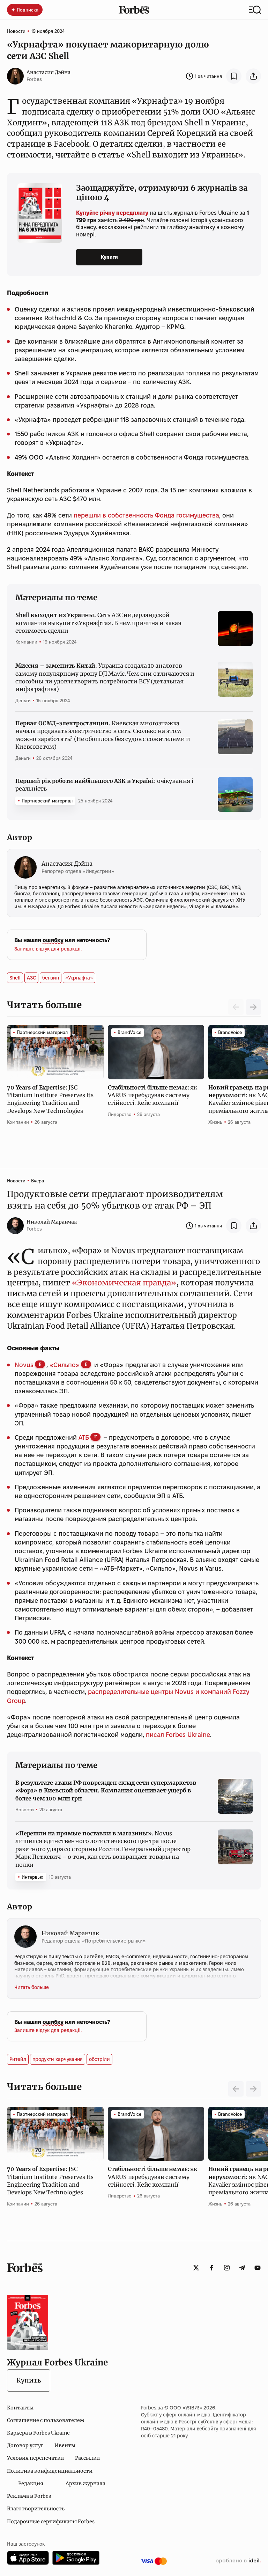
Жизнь (215, 1122)
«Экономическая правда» (123, 1283)
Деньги (23, 700)
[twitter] (196, 2268)
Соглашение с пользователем (46, 2420)
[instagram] (227, 2268)
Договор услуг (25, 2445)
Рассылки (87, 2458)
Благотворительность (36, 2509)
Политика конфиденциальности (50, 2471)
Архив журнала (85, 2483)
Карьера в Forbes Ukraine (38, 2433)
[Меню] (255, 10)
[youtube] (258, 2268)
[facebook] (211, 2268)
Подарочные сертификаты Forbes (51, 2522)
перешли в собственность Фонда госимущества (146, 515)
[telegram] (242, 2268)
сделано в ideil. (238, 2561)
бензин (51, 978)
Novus (24, 1365)
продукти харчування (58, 2059)
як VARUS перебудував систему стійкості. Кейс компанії (152, 1095)
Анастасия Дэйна (49, 72)
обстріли (99, 2059)
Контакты (20, 2408)
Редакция (31, 2483)
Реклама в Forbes (29, 2496)
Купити (109, 257)
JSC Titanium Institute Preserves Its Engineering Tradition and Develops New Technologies (50, 1099)
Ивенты (65, 2445)
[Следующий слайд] (253, 1007)
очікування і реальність (104, 785)
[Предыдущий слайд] (236, 2089)
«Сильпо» (65, 1365)
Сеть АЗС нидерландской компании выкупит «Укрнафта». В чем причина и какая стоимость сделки (98, 623)
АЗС (31, 978)
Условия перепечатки (35, 2458)
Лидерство (120, 1114)
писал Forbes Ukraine (177, 1735)
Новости (16, 31)
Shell (15, 978)
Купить (29, 2380)
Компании (26, 642)
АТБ (84, 1437)
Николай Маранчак (52, 1222)
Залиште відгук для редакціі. (48, 949)
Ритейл (18, 2059)
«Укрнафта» (79, 978)
